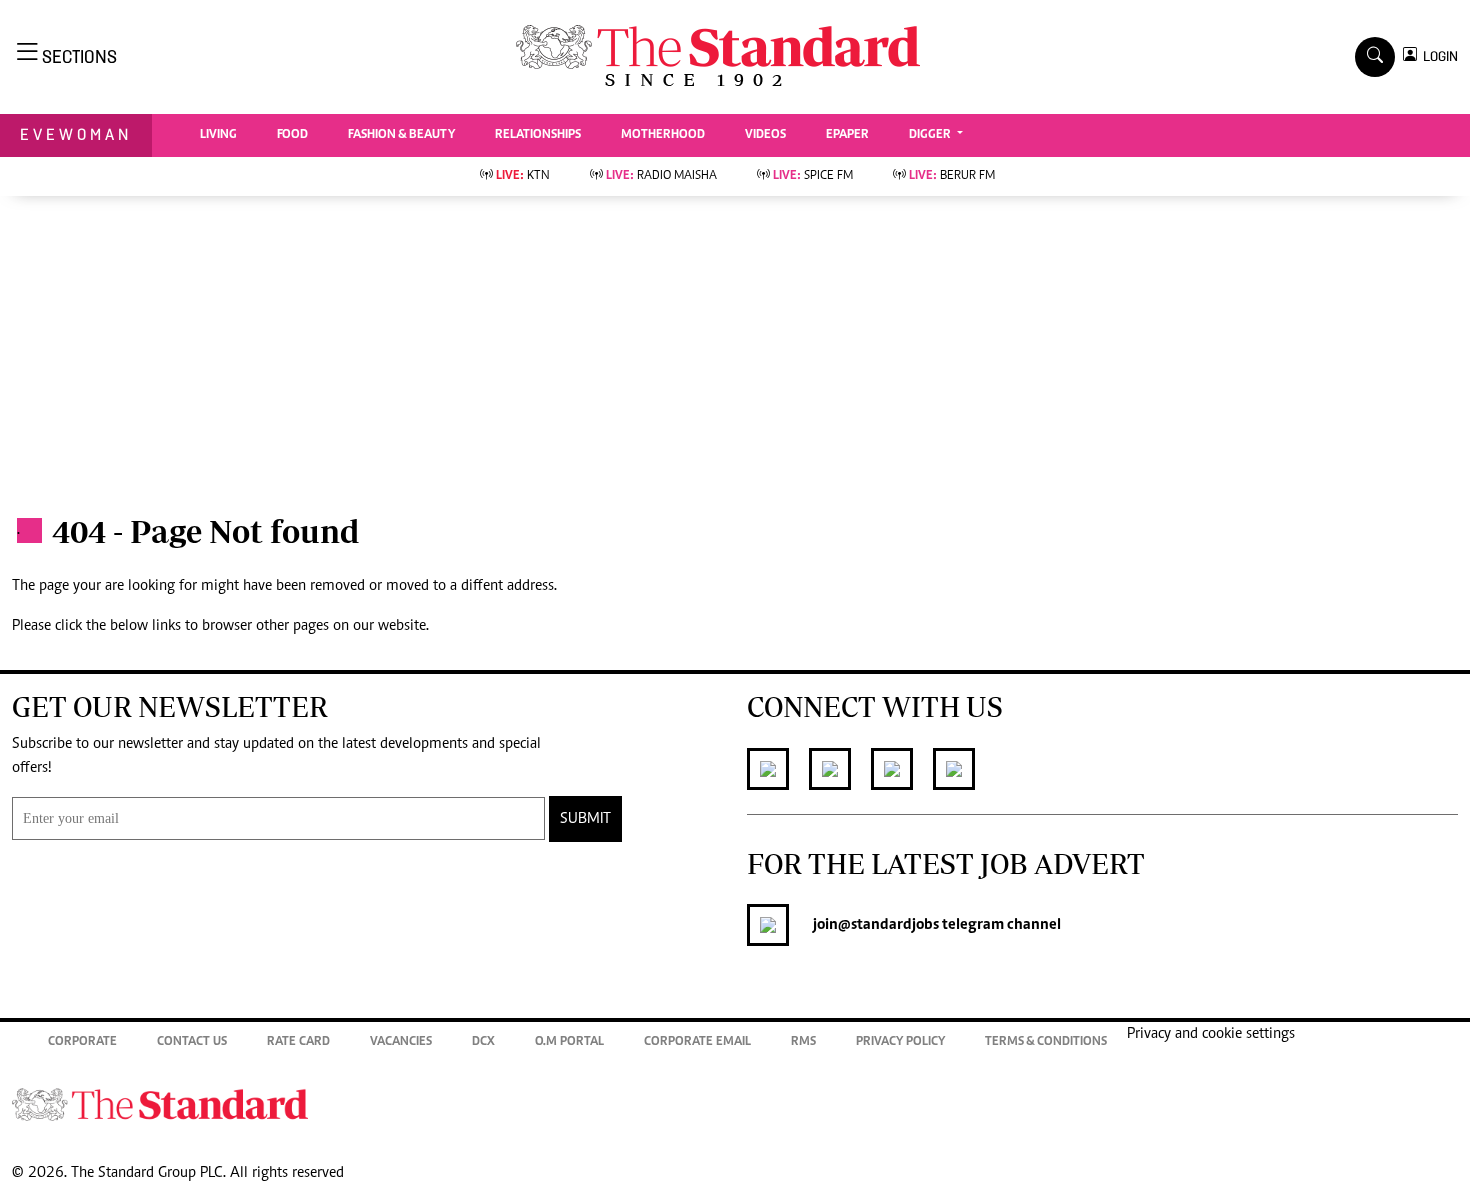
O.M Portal (569, 1042)
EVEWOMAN (76, 134)
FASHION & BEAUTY (401, 135)
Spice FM (813, 176)
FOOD (292, 135)
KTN (523, 176)
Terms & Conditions (1046, 1042)
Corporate (82, 1042)
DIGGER (931, 135)
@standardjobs (888, 925)
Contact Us (192, 1042)
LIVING (218, 135)
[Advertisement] (735, 346)
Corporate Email (697, 1042)
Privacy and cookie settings (1211, 1034)
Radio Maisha (661, 176)
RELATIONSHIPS (538, 135)
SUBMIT (585, 819)
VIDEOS (765, 135)
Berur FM (952, 176)
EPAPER (847, 135)
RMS (803, 1042)
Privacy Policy (900, 1042)
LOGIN (1437, 56)
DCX (483, 1042)
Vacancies (401, 1042)
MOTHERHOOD (663, 135)
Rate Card (298, 1042)
